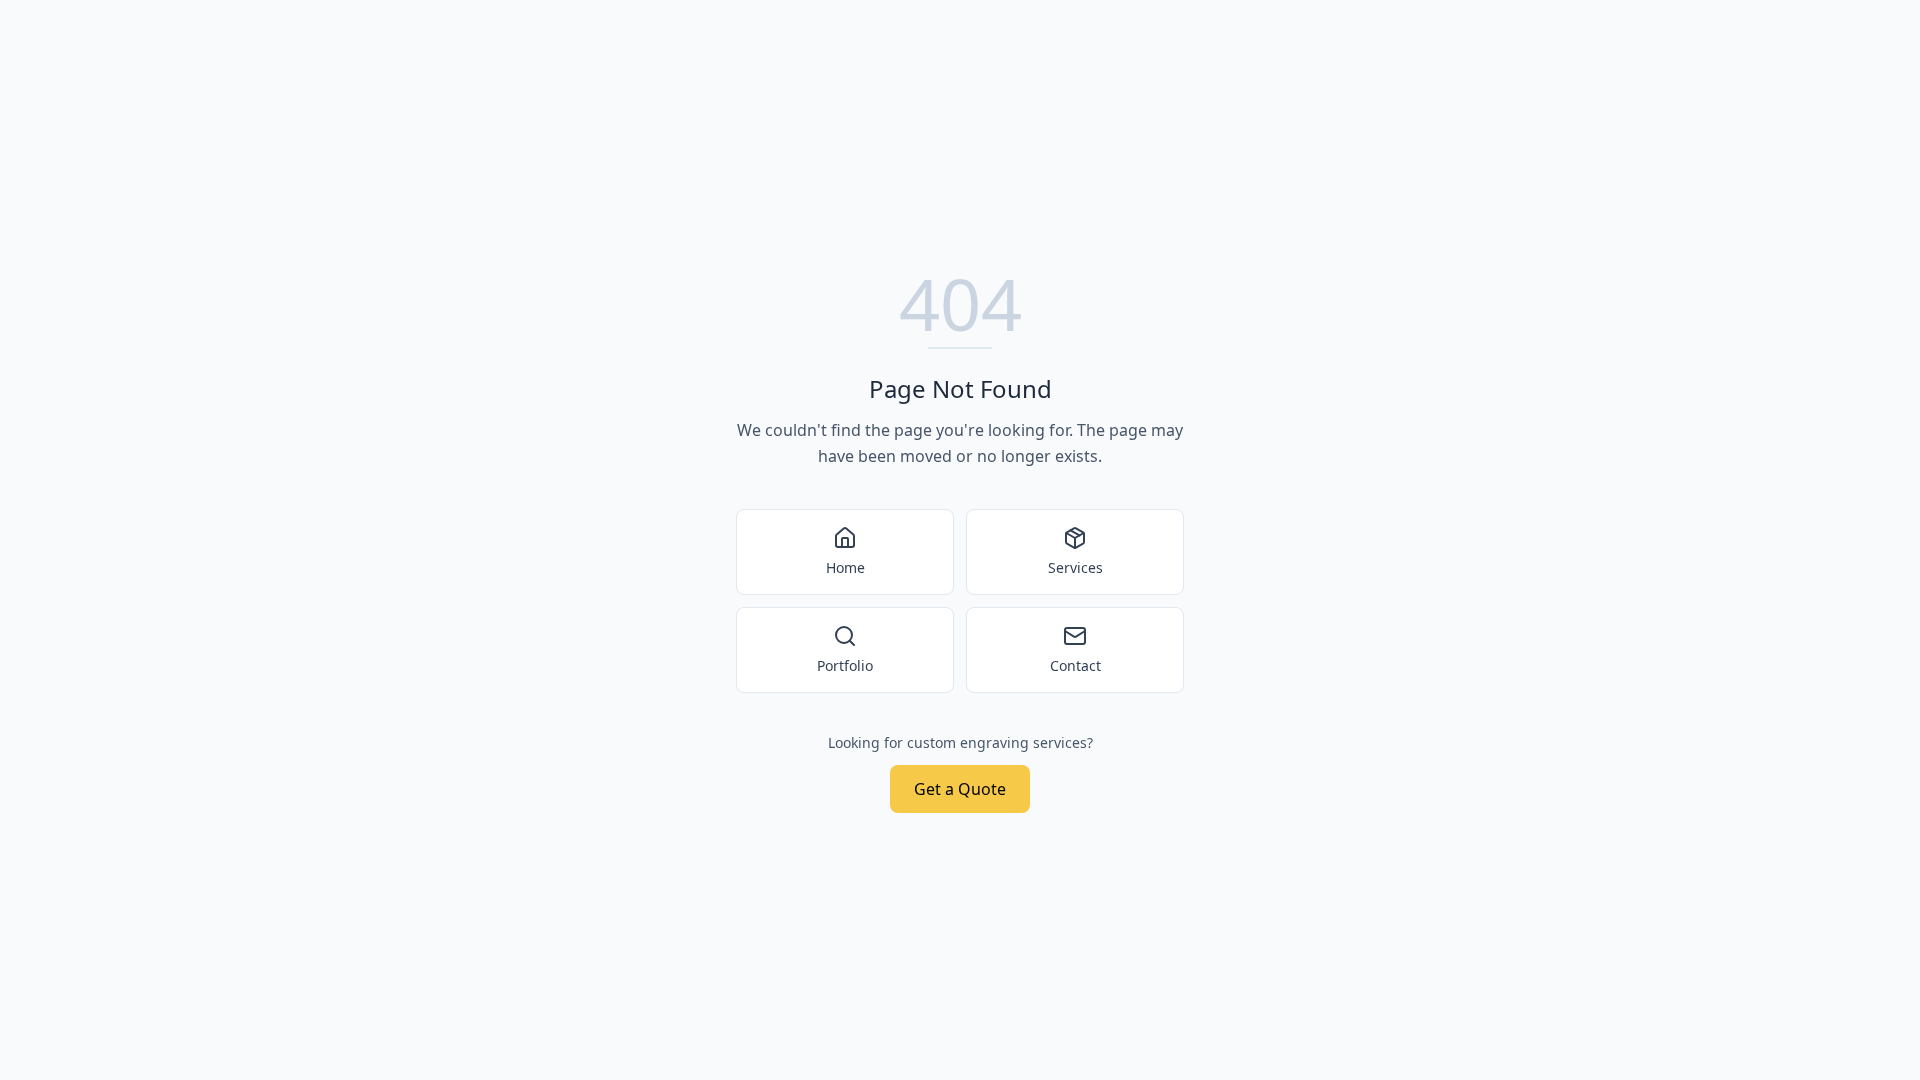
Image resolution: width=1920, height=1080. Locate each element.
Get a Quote (960, 789)
